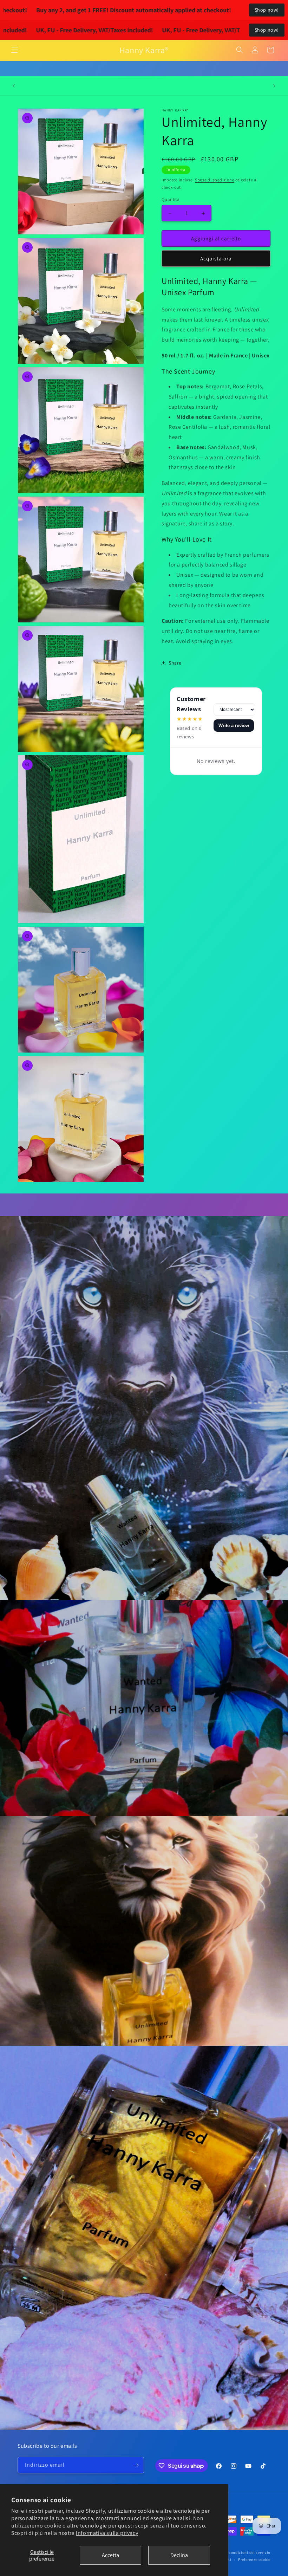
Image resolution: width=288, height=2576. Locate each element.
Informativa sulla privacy (107, 2533)
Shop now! (267, 10)
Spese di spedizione (215, 180)
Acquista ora (216, 258)
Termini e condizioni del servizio (241, 2552)
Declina (179, 2555)
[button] (15, 50)
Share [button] (175, 663)
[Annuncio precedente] (14, 86)
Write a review (234, 726)
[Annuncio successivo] (274, 86)
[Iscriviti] (136, 2465)
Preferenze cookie (254, 2559)
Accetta (110, 2555)
